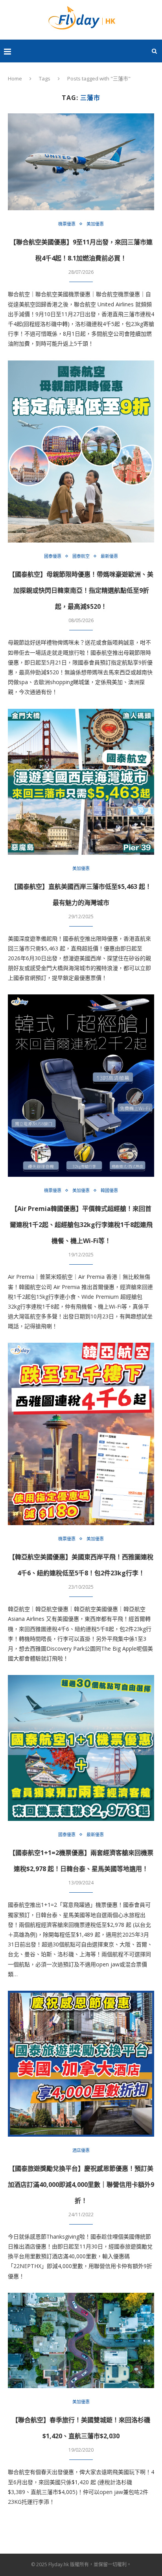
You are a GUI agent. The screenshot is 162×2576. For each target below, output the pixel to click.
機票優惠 (67, 224)
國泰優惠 (53, 556)
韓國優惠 (109, 1190)
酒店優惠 (81, 2150)
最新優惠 (109, 556)
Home (15, 78)
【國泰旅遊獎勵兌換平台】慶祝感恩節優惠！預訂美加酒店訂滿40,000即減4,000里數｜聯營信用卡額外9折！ (81, 2185)
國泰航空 (81, 556)
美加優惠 (95, 224)
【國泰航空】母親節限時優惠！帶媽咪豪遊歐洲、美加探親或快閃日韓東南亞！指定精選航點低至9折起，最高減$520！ (81, 590)
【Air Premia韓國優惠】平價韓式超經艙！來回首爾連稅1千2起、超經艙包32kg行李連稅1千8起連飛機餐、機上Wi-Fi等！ (81, 1225)
